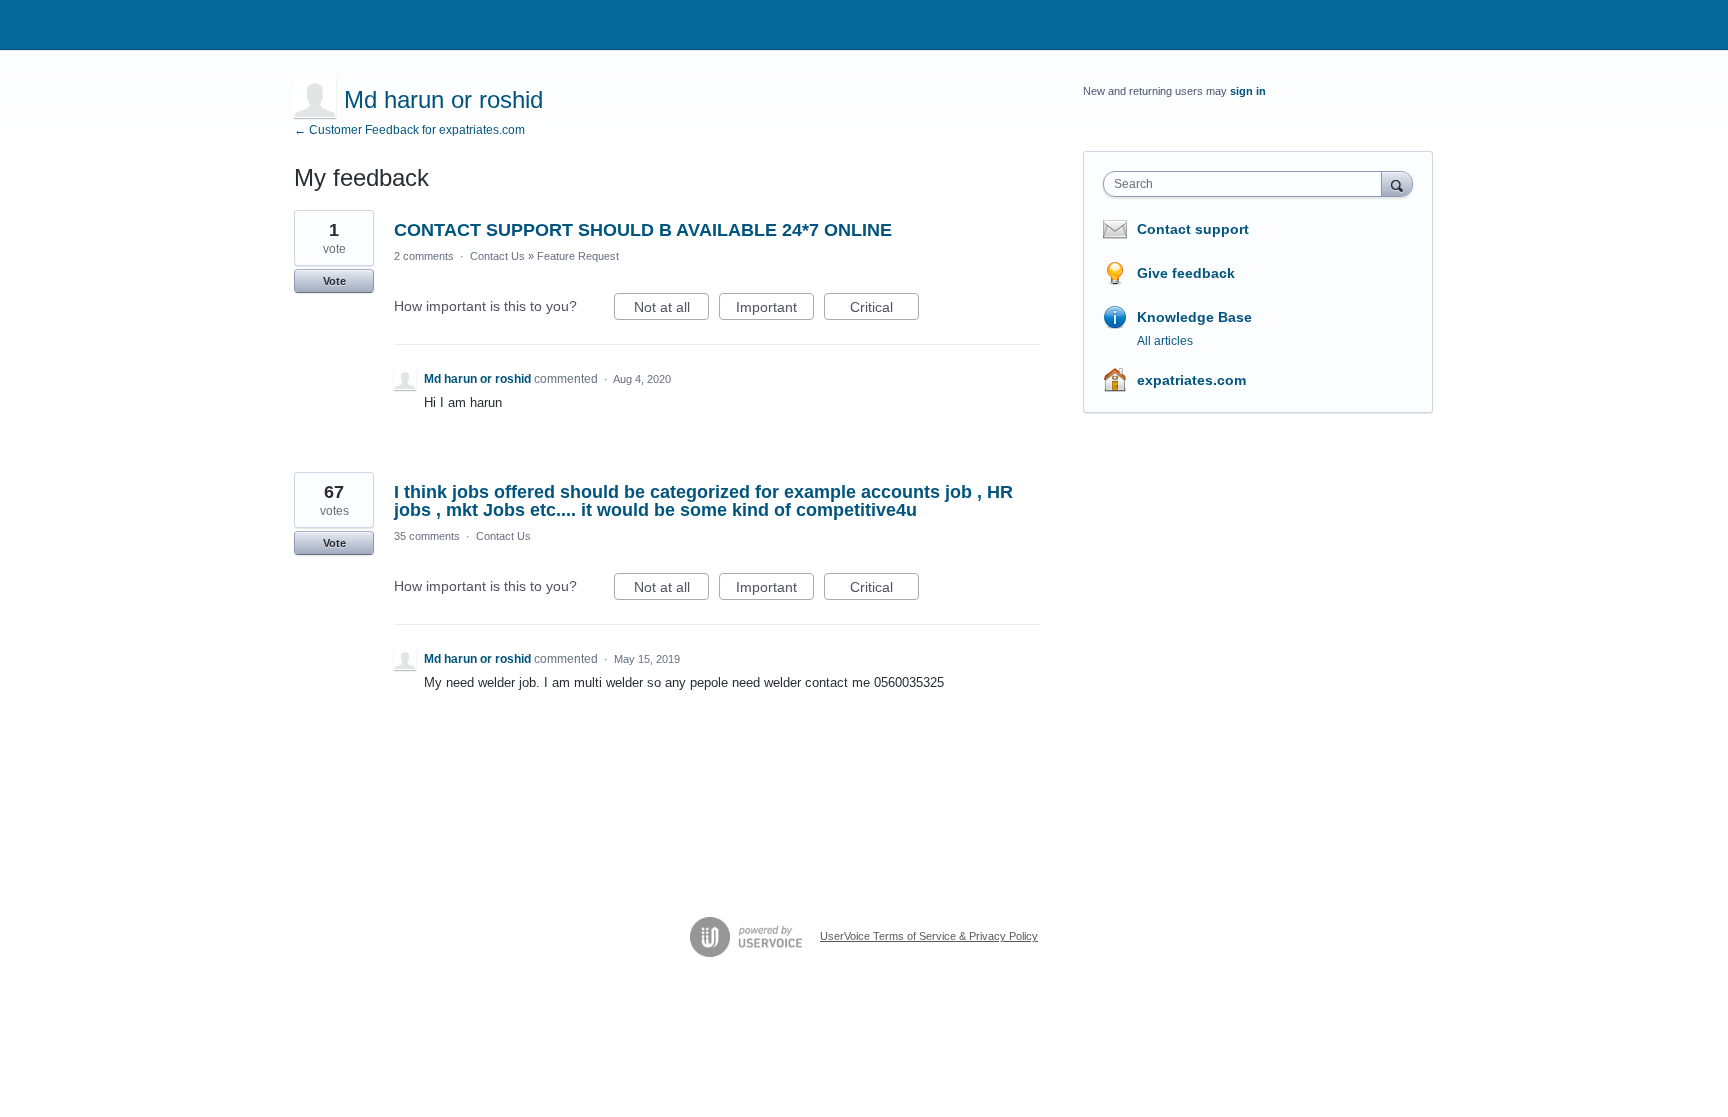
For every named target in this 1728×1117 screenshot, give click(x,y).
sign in (1248, 91)
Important (775, 309)
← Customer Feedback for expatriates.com (409, 130)
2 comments (424, 256)
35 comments (427, 536)
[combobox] (1247, 184)
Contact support (1193, 229)
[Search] (1397, 183)
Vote (334, 281)
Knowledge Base (1194, 317)
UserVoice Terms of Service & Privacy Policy (929, 936)
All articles (1165, 341)
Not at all (671, 309)
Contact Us (497, 256)
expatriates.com (1191, 380)
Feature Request (578, 256)
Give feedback (1186, 273)
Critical (884, 309)
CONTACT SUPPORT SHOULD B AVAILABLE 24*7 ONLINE (643, 230)
